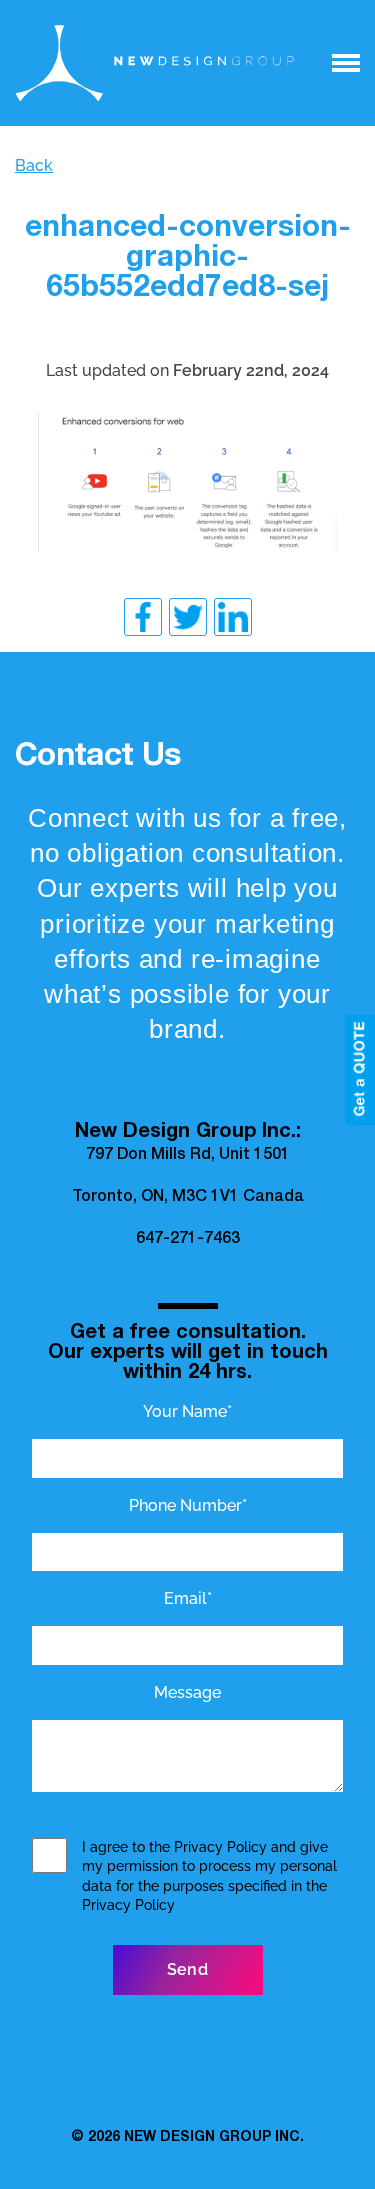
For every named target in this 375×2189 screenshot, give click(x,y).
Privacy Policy (220, 1847)
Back (34, 165)
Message (187, 1692)
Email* (188, 1598)
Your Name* (187, 1411)
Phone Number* (188, 1505)
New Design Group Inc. (214, 2138)
